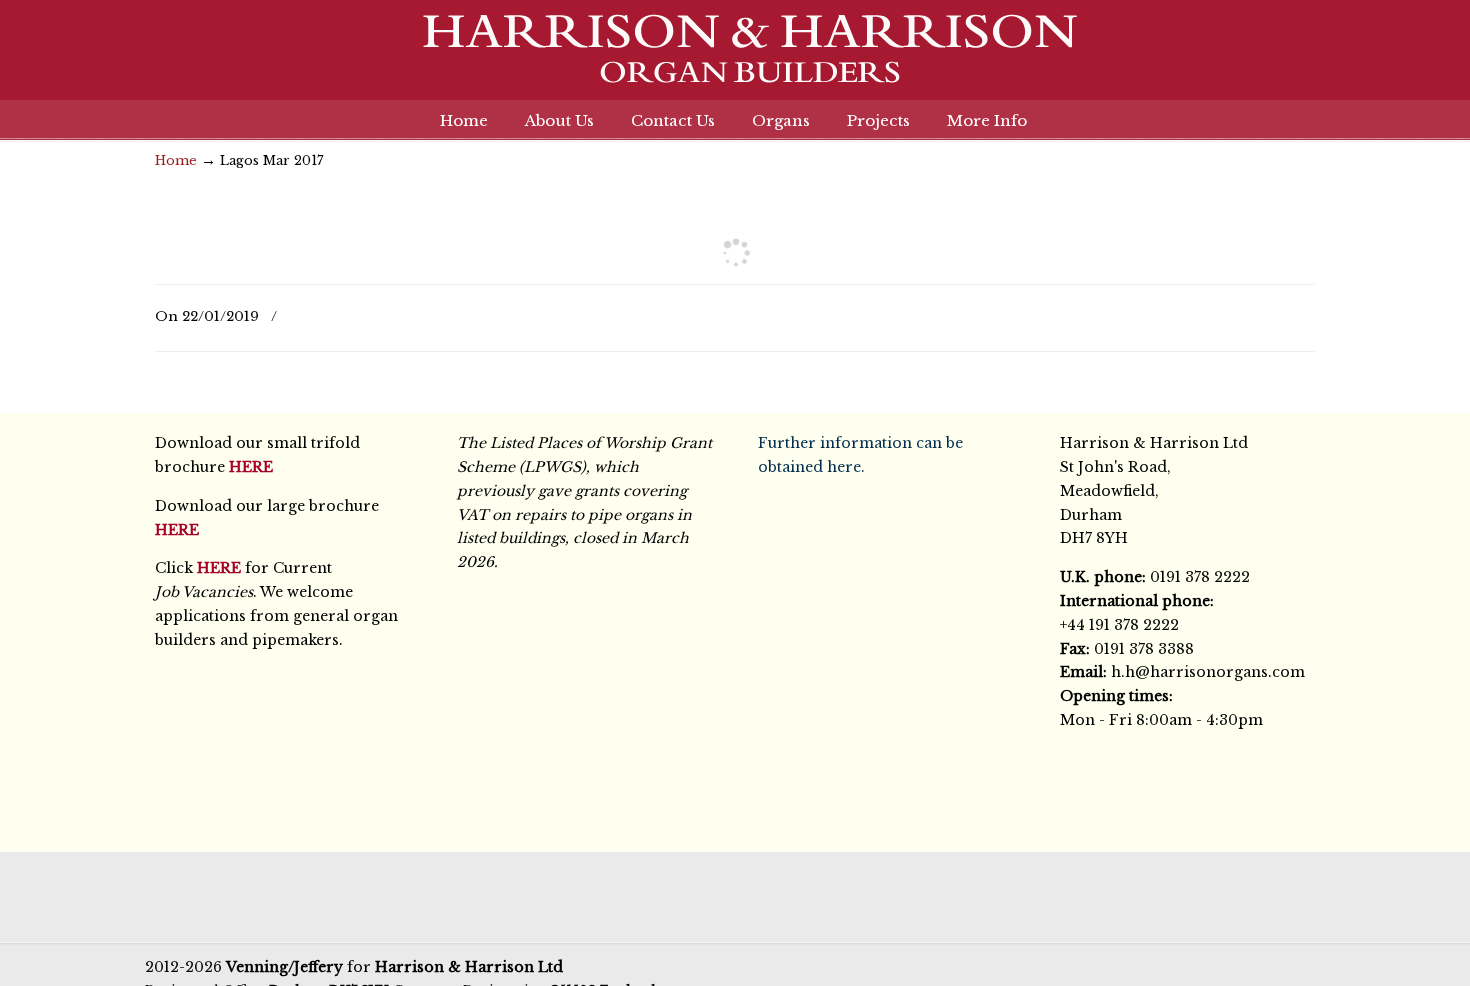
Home (176, 160)
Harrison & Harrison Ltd (735, 59)
